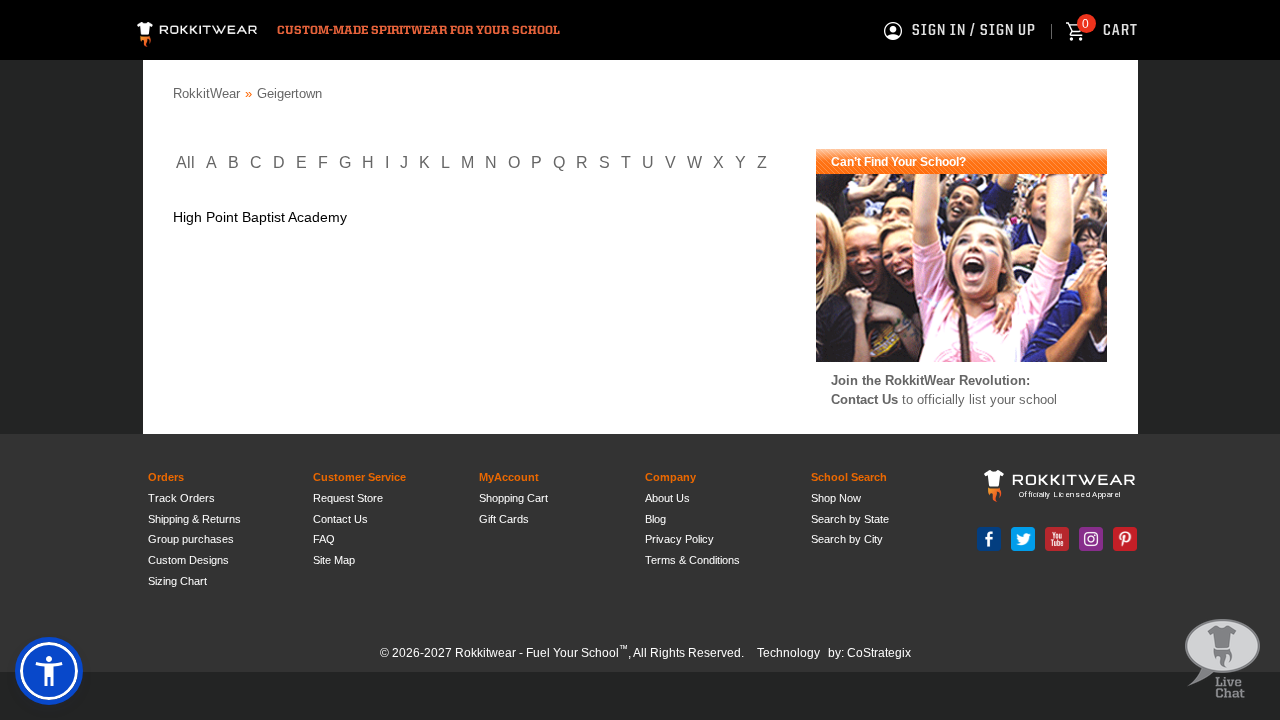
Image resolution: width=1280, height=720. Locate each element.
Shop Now (836, 498)
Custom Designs (188, 560)
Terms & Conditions (692, 560)
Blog (655, 519)
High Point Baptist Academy (260, 217)
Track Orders (181, 498)
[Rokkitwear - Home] (197, 31)
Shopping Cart (513, 498)
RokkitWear (206, 93)
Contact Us (864, 399)
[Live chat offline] (1222, 659)
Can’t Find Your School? (898, 162)
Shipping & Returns (194, 519)
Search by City (847, 539)
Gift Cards (504, 519)
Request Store (348, 498)
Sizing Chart (177, 581)
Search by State (850, 519)
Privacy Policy (679, 539)
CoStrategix (879, 653)
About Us (667, 498)
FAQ (324, 539)
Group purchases (191, 539)
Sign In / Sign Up (974, 31)
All (185, 162)
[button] (49, 671)
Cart (1110, 31)
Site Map (334, 560)
